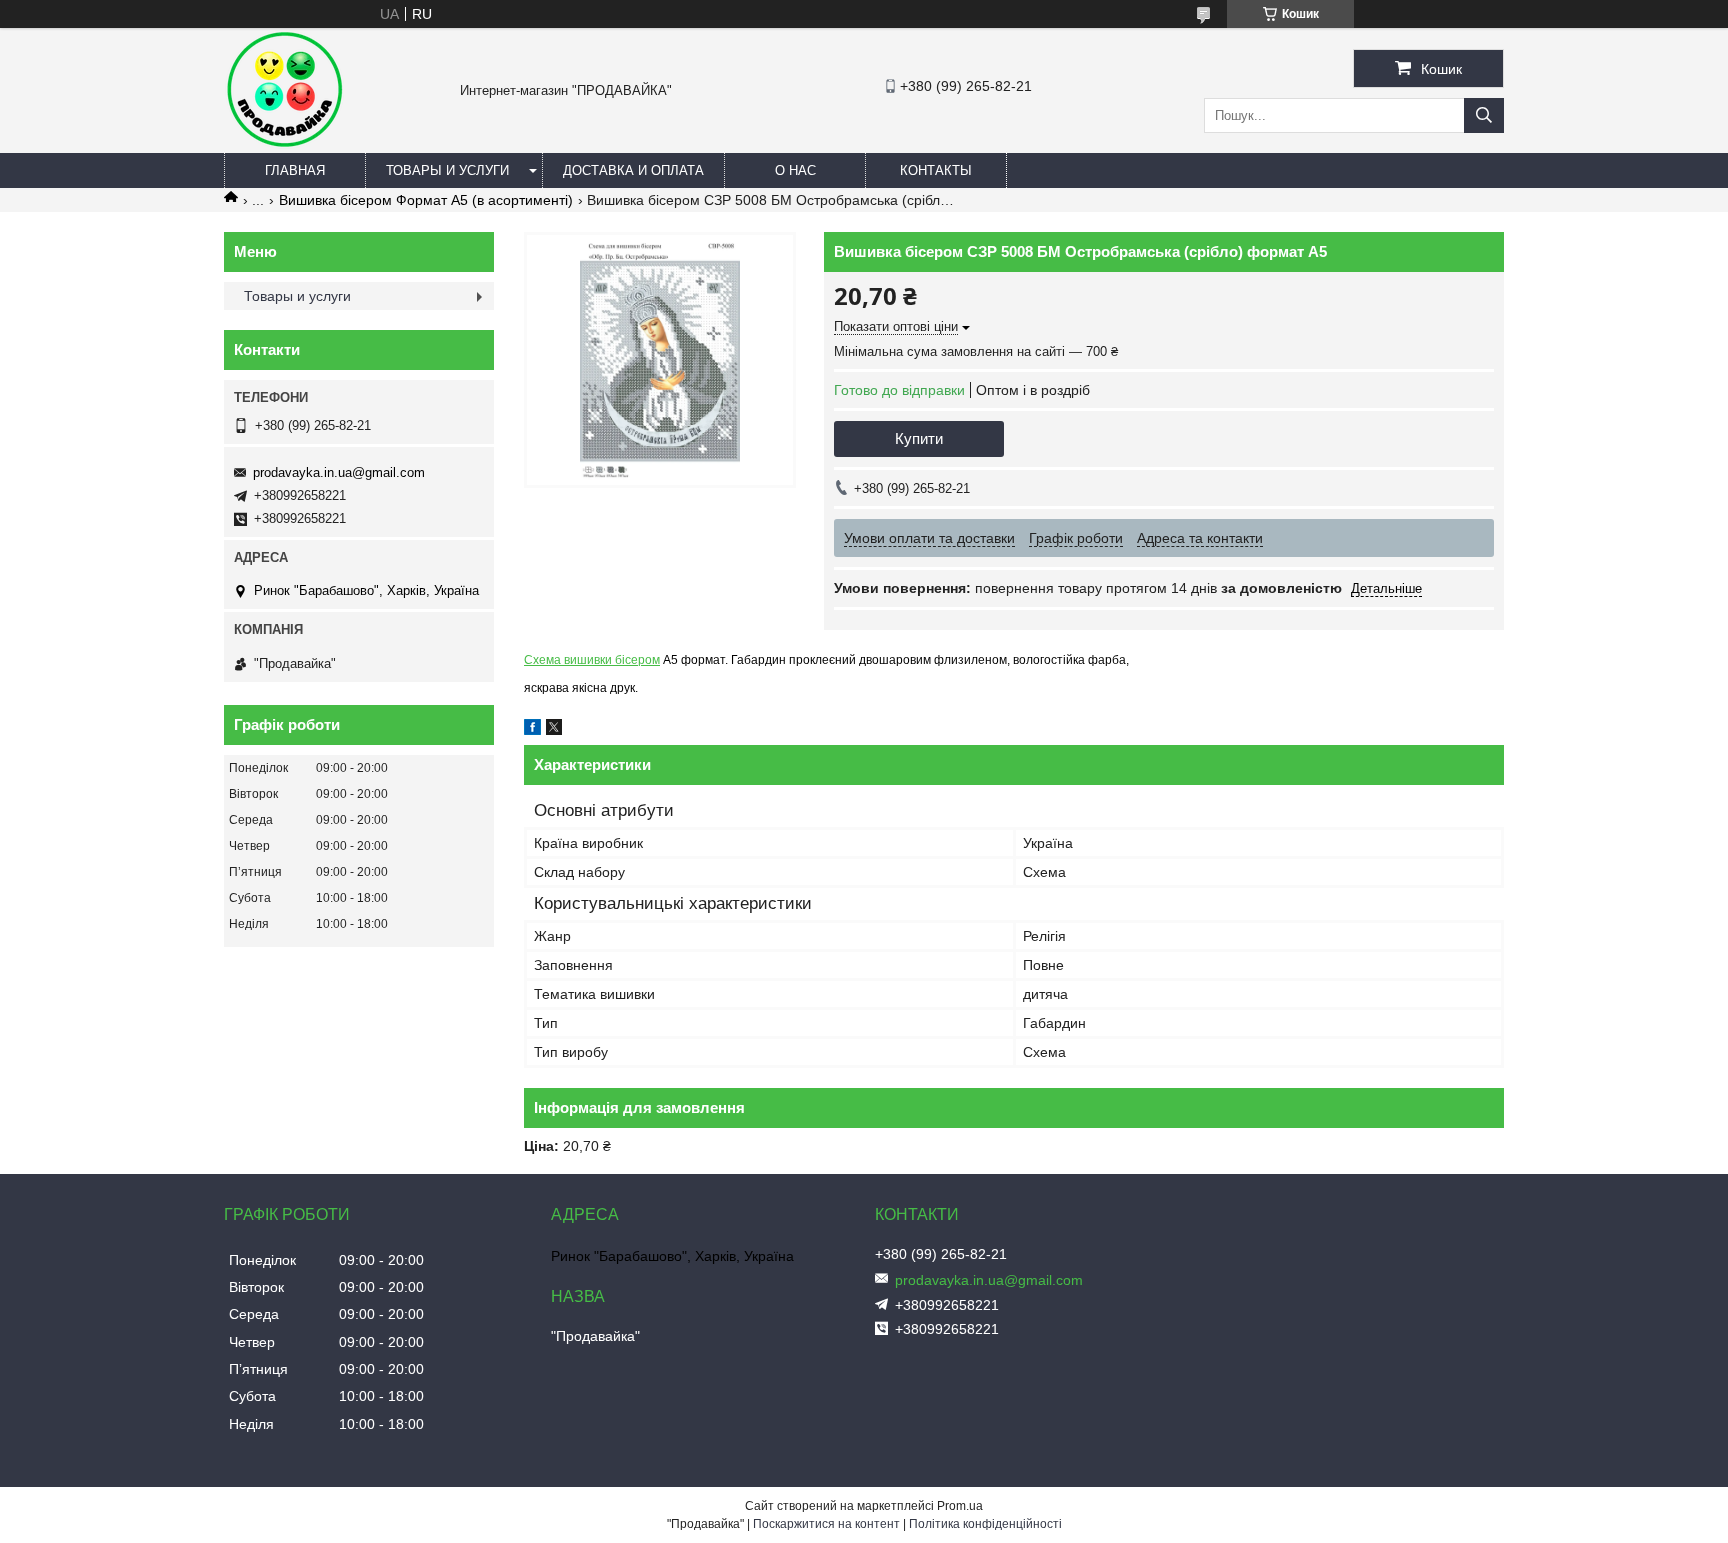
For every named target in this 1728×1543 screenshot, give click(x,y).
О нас (795, 170)
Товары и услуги (447, 170)
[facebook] (532, 730)
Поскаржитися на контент (826, 1524)
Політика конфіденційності (985, 1524)
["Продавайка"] (284, 144)
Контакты (936, 170)
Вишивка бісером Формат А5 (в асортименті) (426, 200)
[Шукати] (1484, 115)
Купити (919, 438)
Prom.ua (960, 1506)
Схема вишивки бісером (592, 660)
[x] (554, 730)
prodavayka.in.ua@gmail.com (339, 472)
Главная (295, 170)
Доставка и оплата (633, 170)
